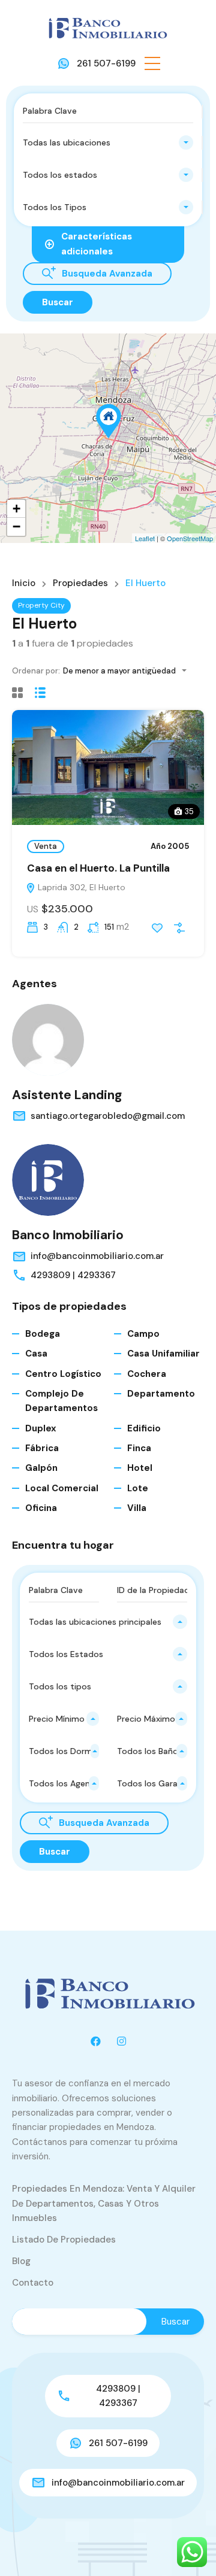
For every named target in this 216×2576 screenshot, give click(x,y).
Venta (46, 846)
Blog (21, 2261)
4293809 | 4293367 (73, 1275)
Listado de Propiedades (64, 2240)
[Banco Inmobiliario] (108, 28)
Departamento (161, 1394)
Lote (138, 1488)
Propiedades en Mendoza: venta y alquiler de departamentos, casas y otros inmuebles (104, 2203)
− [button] (16, 527)
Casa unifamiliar (163, 1354)
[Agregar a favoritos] (157, 928)
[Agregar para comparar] (179, 928)
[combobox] (108, 142)
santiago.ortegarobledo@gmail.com (108, 1116)
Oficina (41, 1508)
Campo (143, 1334)
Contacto (33, 2283)
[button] (152, 63)
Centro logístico (63, 1374)
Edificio (144, 1428)
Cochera (147, 1374)
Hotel (140, 1468)
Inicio (24, 583)
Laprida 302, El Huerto (80, 887)
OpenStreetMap (190, 538)
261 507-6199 (106, 63)
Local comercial (62, 1488)
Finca (139, 1448)
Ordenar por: (36, 671)
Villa (137, 1508)
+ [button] (16, 509)
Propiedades (80, 583)
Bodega (43, 1334)
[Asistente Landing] (48, 1040)
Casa (36, 1354)
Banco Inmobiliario (68, 1235)
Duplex (41, 1428)
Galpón (41, 1468)
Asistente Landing (67, 1095)
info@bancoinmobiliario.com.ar (97, 1256)
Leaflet (145, 538)
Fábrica (42, 1448)
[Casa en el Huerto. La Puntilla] (109, 421)
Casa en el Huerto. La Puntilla (98, 868)
